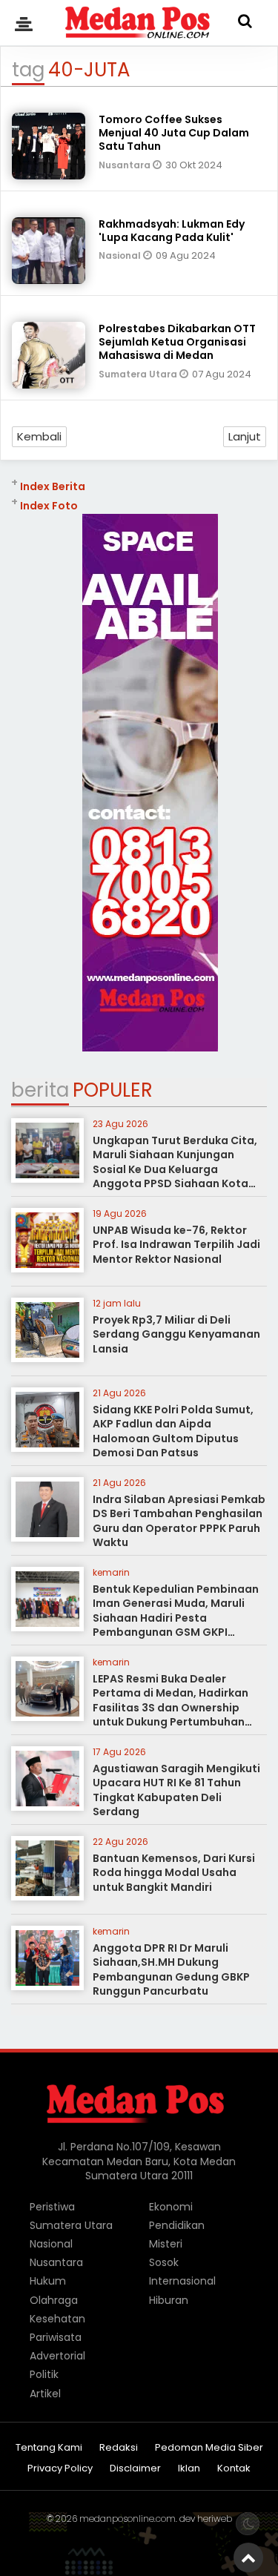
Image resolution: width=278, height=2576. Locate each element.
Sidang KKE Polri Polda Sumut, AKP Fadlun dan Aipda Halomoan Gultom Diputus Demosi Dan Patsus (173, 1431)
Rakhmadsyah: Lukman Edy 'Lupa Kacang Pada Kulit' (172, 231)
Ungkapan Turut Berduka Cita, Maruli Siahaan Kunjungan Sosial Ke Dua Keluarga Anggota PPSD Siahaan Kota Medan (175, 1169)
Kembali (39, 436)
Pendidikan (177, 2225)
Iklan (189, 2469)
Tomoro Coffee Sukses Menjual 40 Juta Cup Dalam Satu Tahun (174, 133)
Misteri (166, 2244)
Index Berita (53, 486)
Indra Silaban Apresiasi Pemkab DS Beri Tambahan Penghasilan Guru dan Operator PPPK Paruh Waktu (179, 1521)
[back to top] (248, 2557)
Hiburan (169, 2300)
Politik (44, 2374)
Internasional (182, 2281)
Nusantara (126, 165)
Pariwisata (56, 2337)
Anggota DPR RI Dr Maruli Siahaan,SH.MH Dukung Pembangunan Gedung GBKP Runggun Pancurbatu (171, 1970)
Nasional (121, 255)
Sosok (164, 2262)
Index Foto (49, 506)
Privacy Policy (60, 2469)
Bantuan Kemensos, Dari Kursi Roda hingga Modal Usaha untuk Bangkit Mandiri (174, 1873)
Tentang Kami (49, 2448)
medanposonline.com (128, 2519)
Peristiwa (52, 2207)
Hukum (48, 2281)
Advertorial (57, 2356)
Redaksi (119, 2448)
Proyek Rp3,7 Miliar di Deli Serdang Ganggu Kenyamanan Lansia (176, 1334)
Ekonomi (171, 2207)
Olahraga (54, 2300)
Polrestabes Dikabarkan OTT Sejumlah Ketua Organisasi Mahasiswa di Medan (177, 342)
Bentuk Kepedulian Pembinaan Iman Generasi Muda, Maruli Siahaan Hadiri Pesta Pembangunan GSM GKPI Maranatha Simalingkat (176, 1618)
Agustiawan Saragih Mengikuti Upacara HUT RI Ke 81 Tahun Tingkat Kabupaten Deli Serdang (176, 1790)
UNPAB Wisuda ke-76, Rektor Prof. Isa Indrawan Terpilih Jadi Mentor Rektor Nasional (176, 1245)
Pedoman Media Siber (209, 2448)
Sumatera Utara (139, 374)
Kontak (234, 2469)
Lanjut (245, 436)
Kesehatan (57, 2319)
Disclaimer (135, 2469)
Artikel (45, 2394)
